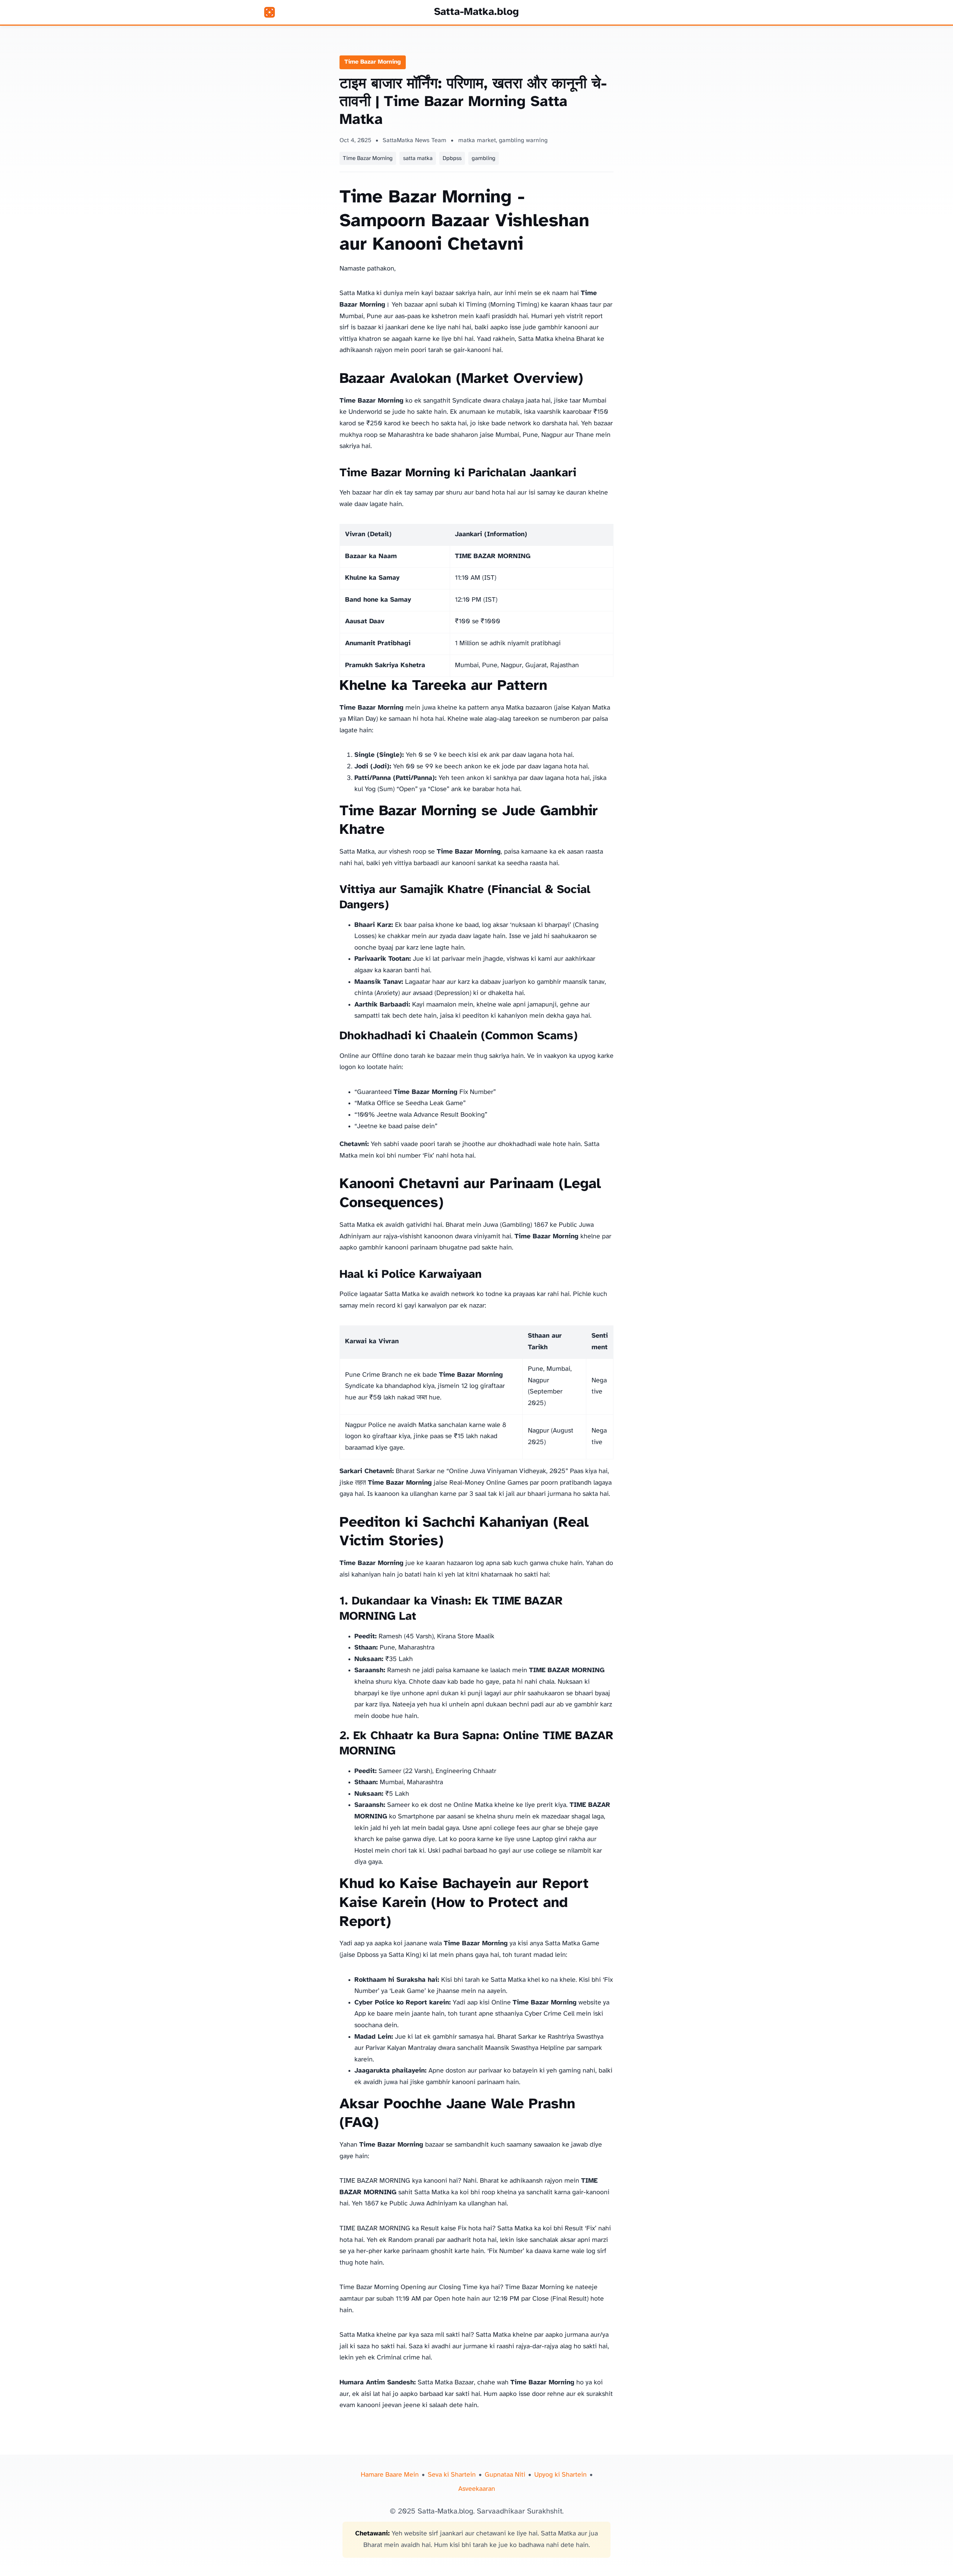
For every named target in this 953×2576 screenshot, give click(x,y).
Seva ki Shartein (452, 2475)
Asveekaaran (477, 2489)
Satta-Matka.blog (476, 12)
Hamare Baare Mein (390, 2475)
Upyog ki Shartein (560, 2475)
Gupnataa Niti (505, 2475)
